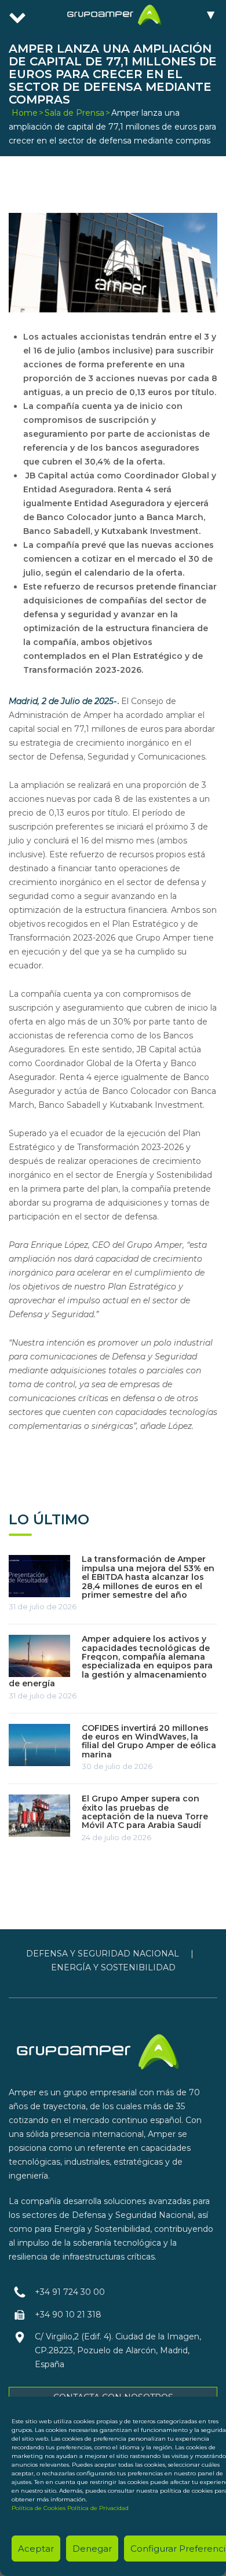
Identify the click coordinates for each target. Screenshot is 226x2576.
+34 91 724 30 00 (70, 2292)
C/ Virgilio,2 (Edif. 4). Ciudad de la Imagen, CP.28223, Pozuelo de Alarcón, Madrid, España (118, 2350)
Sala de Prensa (74, 113)
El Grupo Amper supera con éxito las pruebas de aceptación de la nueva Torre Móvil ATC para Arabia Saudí (145, 1812)
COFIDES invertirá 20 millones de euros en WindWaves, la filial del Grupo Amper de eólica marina (149, 1741)
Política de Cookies (39, 2508)
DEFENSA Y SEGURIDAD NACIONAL (103, 1954)
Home (25, 113)
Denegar (92, 2549)
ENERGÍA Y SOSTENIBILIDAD (113, 1967)
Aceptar (36, 2549)
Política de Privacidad (98, 2508)
